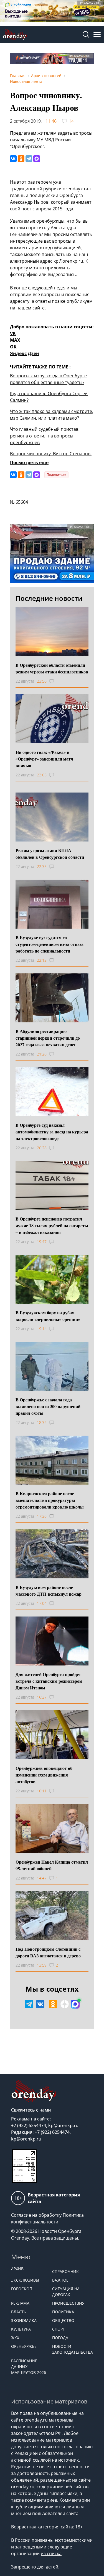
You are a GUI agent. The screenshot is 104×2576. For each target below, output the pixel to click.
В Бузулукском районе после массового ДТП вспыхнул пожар (49, 1590)
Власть (19, 2312)
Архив (17, 2269)
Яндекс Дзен (25, 353)
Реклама (20, 2303)
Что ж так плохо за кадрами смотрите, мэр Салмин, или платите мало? (52, 415)
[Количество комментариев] (57, 681)
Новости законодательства (70, 2349)
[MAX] (37, 159)
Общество (63, 2320)
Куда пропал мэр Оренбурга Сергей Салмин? (49, 397)
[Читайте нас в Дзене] (65, 2004)
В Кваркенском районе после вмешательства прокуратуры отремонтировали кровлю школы (50, 1500)
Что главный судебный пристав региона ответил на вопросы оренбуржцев (44, 436)
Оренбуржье (24, 2346)
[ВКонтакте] (13, 159)
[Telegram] (29, 159)
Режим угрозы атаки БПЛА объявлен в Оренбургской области (50, 854)
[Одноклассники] (21, 159)
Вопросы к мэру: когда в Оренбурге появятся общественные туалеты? (48, 379)
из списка (51, 2553)
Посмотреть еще (29, 462)
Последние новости (49, 598)
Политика (63, 2312)
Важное (60, 2280)
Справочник (65, 2271)
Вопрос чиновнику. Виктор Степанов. (51, 454)
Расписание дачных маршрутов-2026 (29, 2367)
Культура (21, 2329)
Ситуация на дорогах (66, 2292)
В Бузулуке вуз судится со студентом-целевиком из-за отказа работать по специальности (50, 944)
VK (13, 333)
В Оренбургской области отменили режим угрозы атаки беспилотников (52, 668)
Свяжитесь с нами (31, 2110)
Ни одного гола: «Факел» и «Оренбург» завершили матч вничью (44, 759)
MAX (15, 340)
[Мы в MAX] (75, 2004)
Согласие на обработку (36, 2215)
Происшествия (68, 2303)
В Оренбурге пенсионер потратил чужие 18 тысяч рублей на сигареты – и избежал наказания (52, 1225)
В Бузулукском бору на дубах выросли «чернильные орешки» (48, 1316)
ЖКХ (15, 2338)
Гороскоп (22, 2289)
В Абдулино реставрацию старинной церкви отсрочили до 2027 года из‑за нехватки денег (48, 1038)
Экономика (24, 2320)
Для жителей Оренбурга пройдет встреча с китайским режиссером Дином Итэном (49, 1681)
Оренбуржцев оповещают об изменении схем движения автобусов (44, 1775)
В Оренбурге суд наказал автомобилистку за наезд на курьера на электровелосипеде (52, 1132)
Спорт (59, 2329)
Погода (60, 2338)
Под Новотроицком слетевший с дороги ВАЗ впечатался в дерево (48, 1952)
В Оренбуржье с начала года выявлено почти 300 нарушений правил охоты (48, 1406)
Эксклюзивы (25, 2280)
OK (13, 347)
